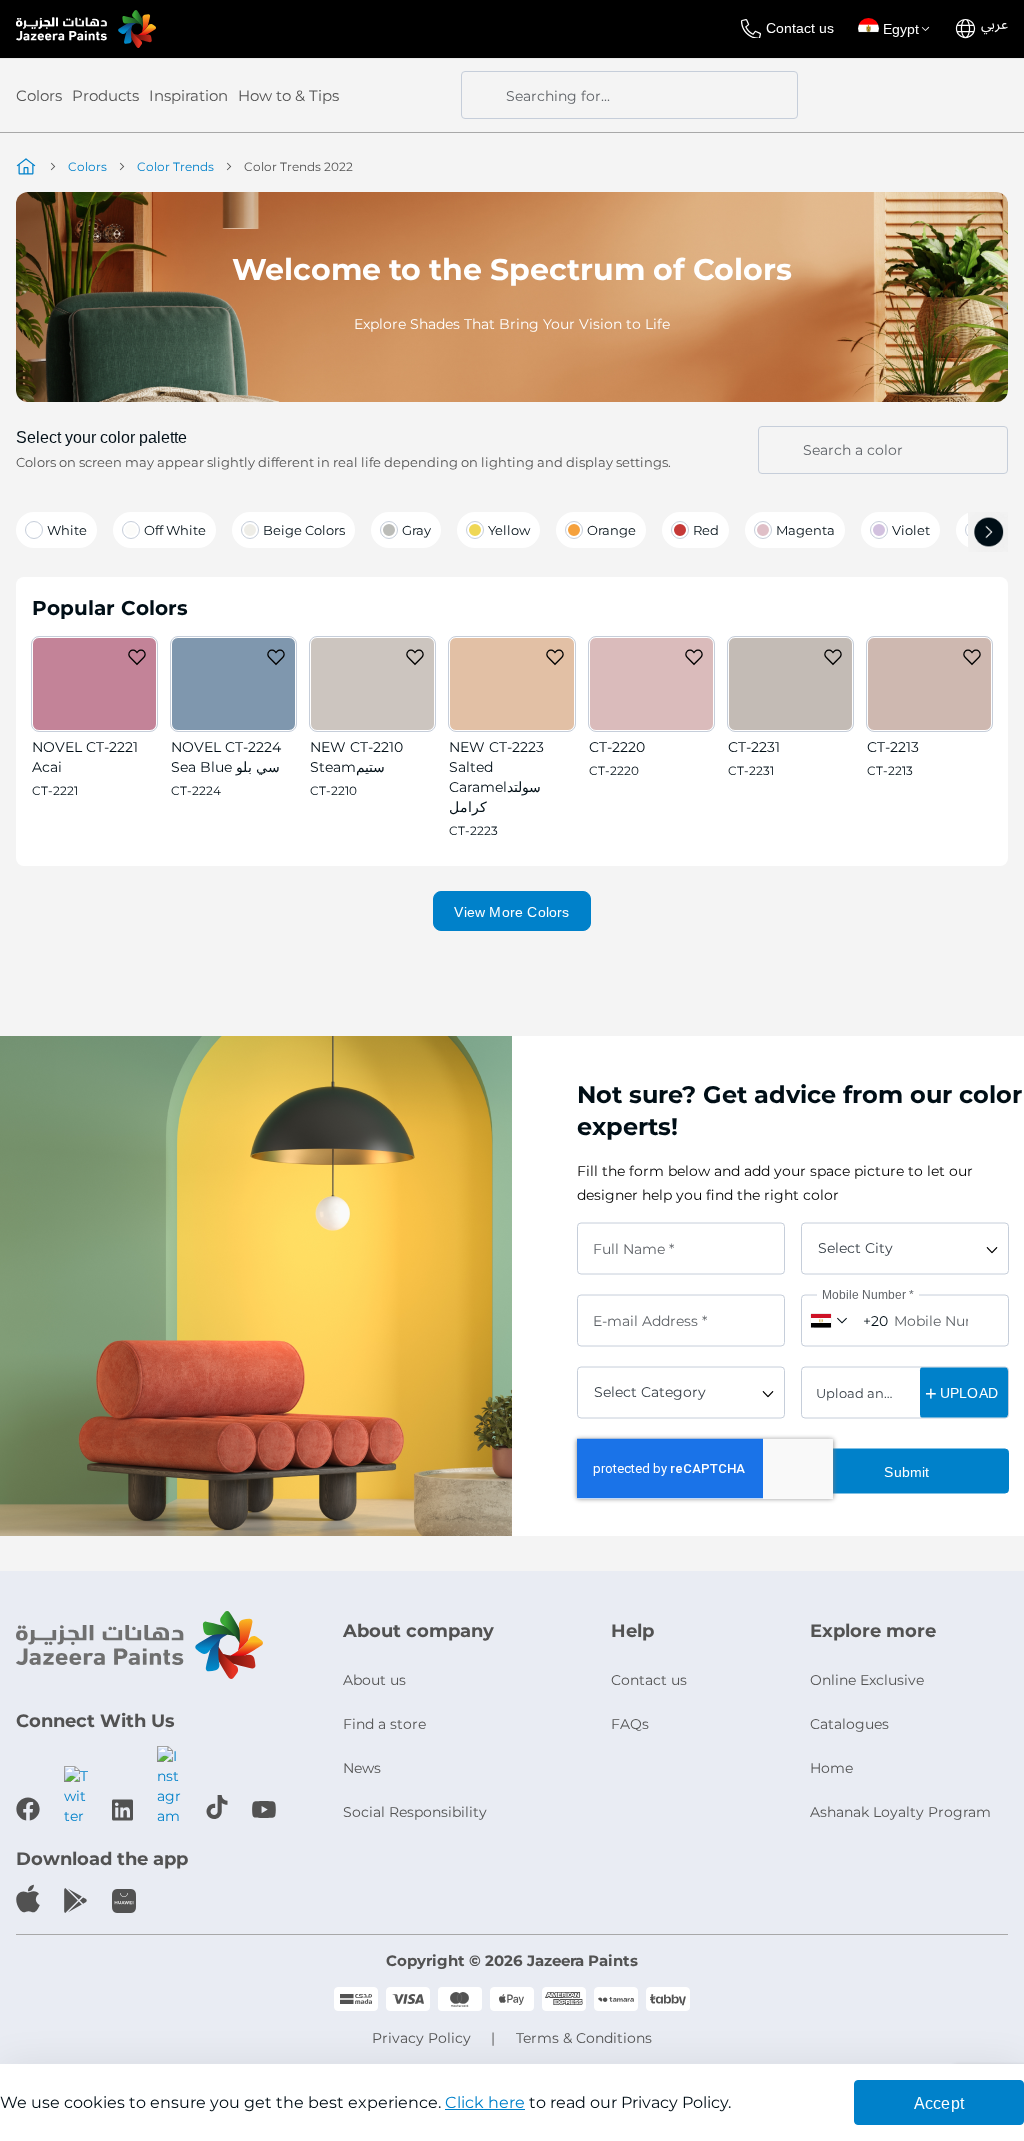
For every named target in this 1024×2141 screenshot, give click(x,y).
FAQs (630, 1724)
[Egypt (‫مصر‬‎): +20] (827, 1320)
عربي (994, 25)
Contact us (800, 28)
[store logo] (86, 29)
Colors (39, 95)
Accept (939, 2103)
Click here (485, 2102)
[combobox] (629, 95)
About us (374, 1680)
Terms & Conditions (584, 2038)
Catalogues (849, 1724)
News (362, 1768)
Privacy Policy (421, 2038)
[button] (897, 29)
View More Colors (511, 912)
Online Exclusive (867, 1680)
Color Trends (175, 166)
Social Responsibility (415, 1812)
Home (831, 1768)
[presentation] (988, 534)
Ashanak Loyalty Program (900, 1812)
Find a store (384, 1724)
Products (105, 95)
